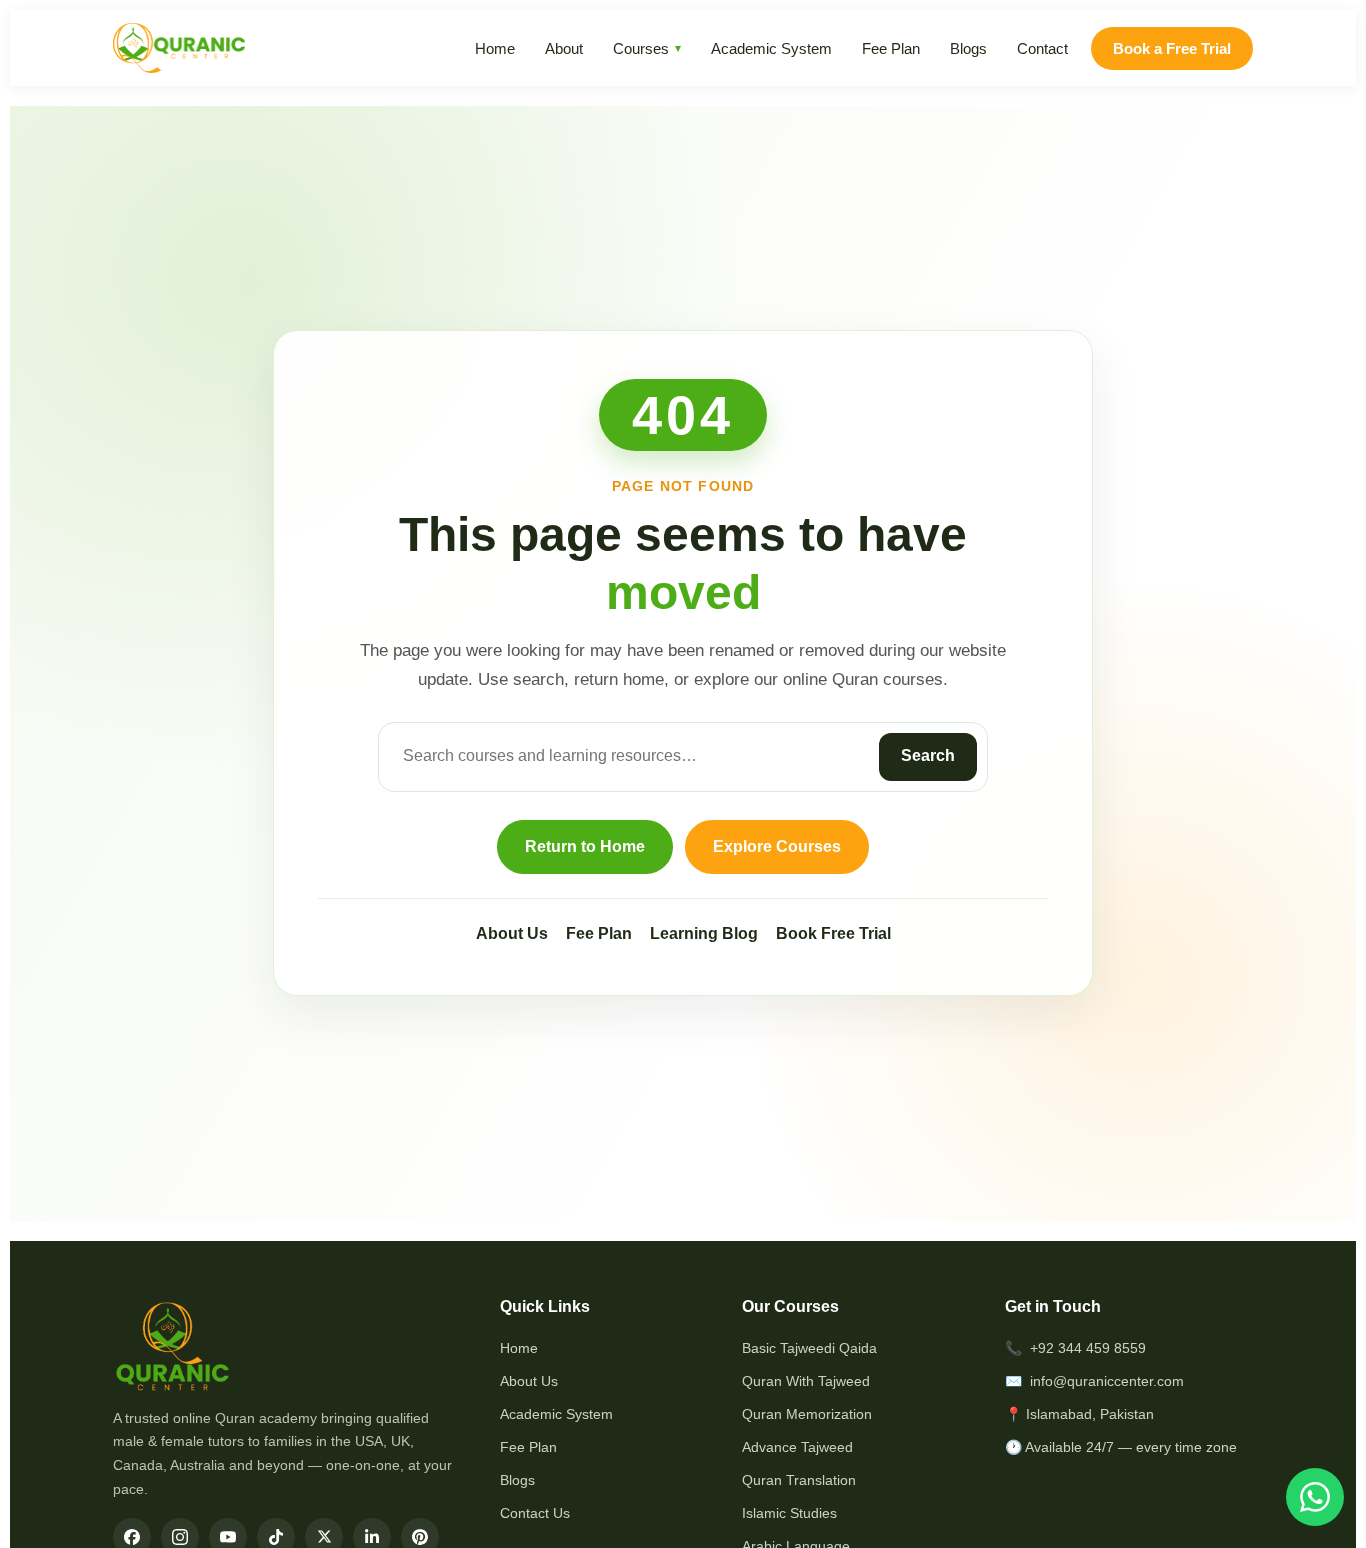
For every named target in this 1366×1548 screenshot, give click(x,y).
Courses (641, 48)
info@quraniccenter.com (1107, 1381)
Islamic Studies (789, 1513)
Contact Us (535, 1513)
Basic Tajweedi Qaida (809, 1348)
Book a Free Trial (1172, 48)
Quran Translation (799, 1480)
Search (928, 755)
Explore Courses (777, 846)
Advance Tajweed (797, 1447)
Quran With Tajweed (806, 1381)
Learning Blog (704, 933)
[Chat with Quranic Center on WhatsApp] (1315, 1497)
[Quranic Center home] (179, 48)
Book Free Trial (833, 933)
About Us (512, 933)
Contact (1042, 48)
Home (495, 48)
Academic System (771, 48)
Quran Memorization (807, 1414)
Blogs (968, 48)
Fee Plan (891, 48)
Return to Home (585, 846)
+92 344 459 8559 (1088, 1348)
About (564, 48)
